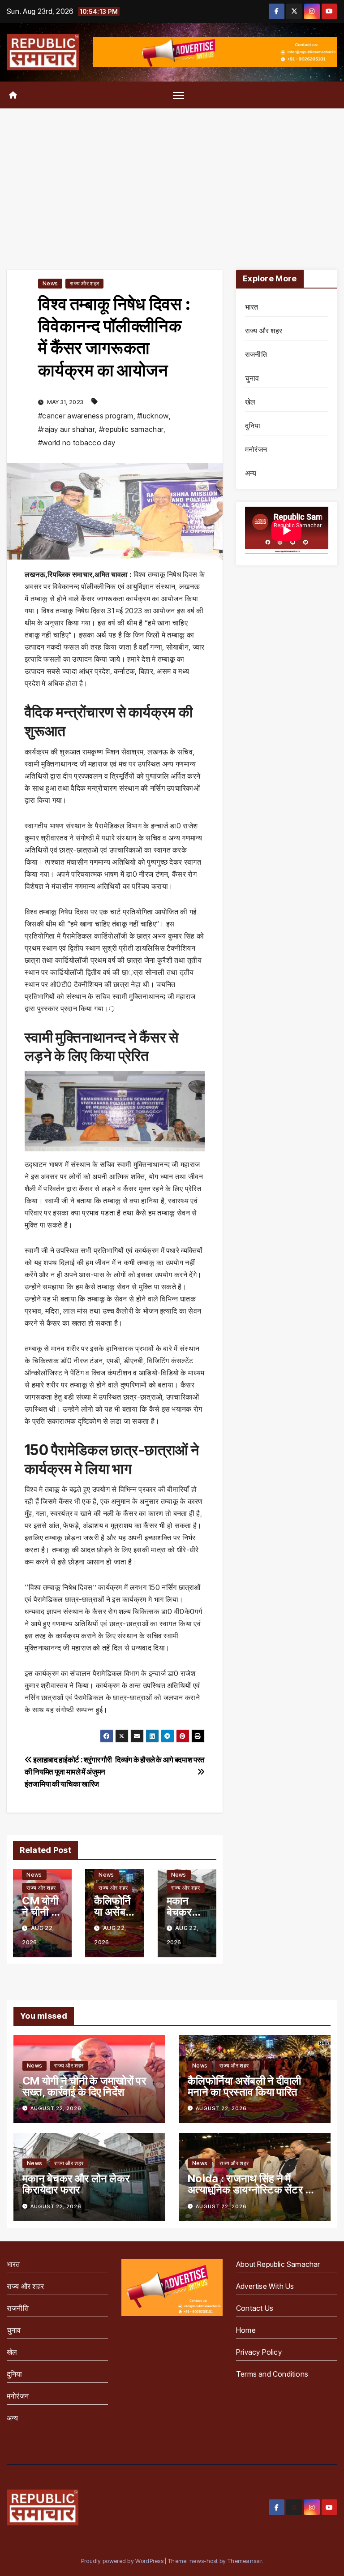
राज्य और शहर (84, 283)
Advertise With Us (265, 2286)
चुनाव (252, 378)
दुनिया (253, 426)
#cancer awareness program (86, 416)
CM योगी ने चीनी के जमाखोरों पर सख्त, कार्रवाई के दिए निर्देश (84, 2086)
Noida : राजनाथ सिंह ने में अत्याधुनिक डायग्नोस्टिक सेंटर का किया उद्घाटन (252, 2190)
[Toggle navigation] (178, 95)
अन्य (251, 473)
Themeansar (245, 2561)
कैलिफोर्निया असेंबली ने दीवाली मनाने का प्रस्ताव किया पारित (245, 2086)
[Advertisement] (172, 176)
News (50, 283)
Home (246, 2330)
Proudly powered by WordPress (123, 2561)
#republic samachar (131, 429)
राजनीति (256, 354)
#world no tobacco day (77, 443)
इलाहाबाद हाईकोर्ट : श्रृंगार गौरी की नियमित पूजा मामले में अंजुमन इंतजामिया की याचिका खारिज (68, 1772)
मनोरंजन (256, 449)
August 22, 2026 (56, 2108)
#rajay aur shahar (67, 429)
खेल (250, 402)
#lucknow (153, 416)
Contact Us (255, 2308)
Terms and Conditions (272, 2374)
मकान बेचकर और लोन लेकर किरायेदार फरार (76, 2184)
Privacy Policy (259, 2352)
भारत (252, 307)
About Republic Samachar (278, 2264)
